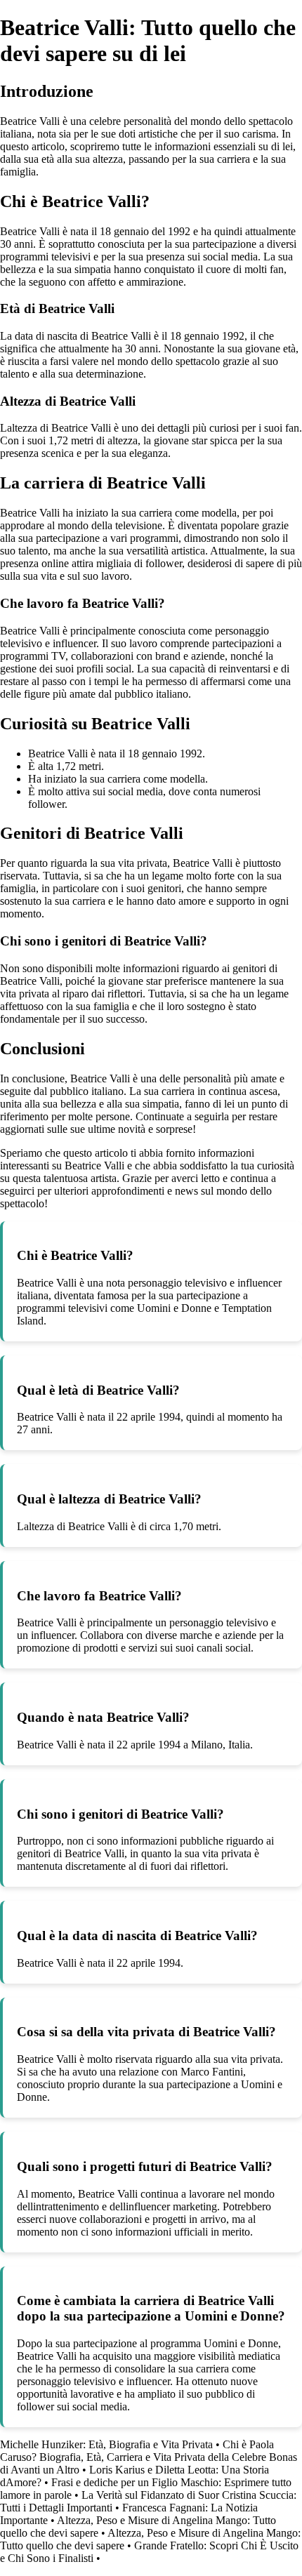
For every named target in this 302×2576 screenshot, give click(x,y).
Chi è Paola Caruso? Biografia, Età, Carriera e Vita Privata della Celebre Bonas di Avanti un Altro (149, 2457)
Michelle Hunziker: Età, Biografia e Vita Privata (106, 2444)
